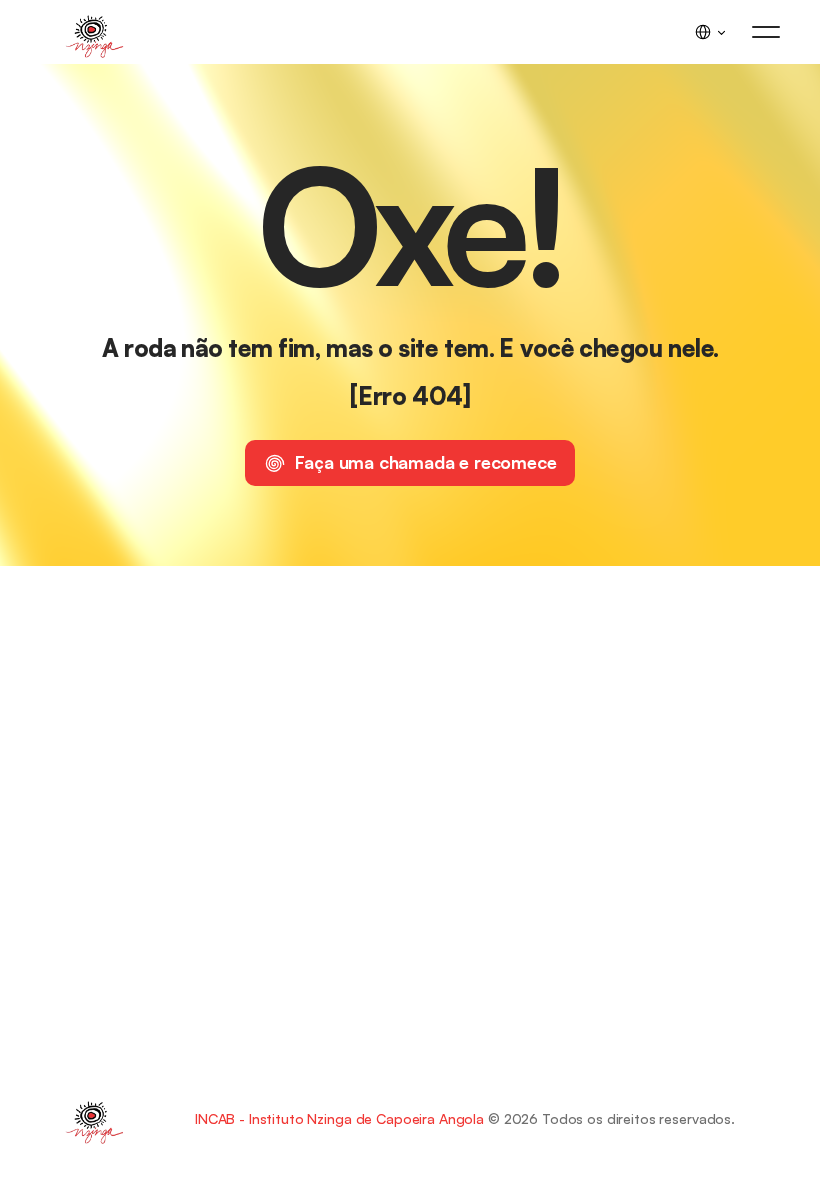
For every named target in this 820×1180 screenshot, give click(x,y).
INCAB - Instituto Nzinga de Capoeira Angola (339, 1118)
